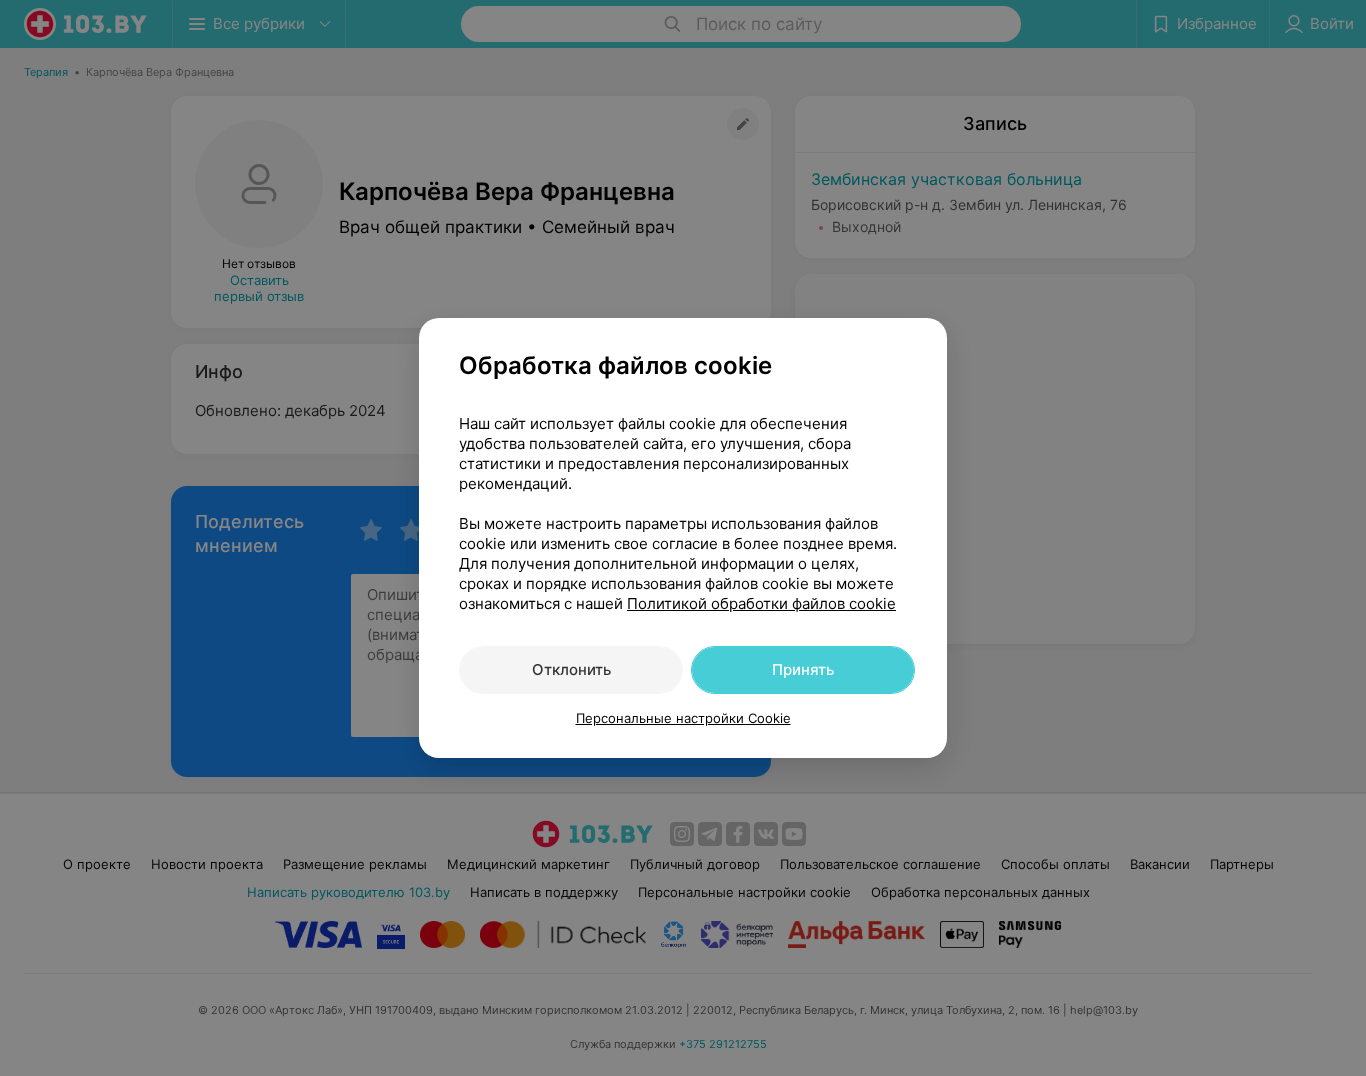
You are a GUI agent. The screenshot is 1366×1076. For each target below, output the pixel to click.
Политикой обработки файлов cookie (761, 603)
